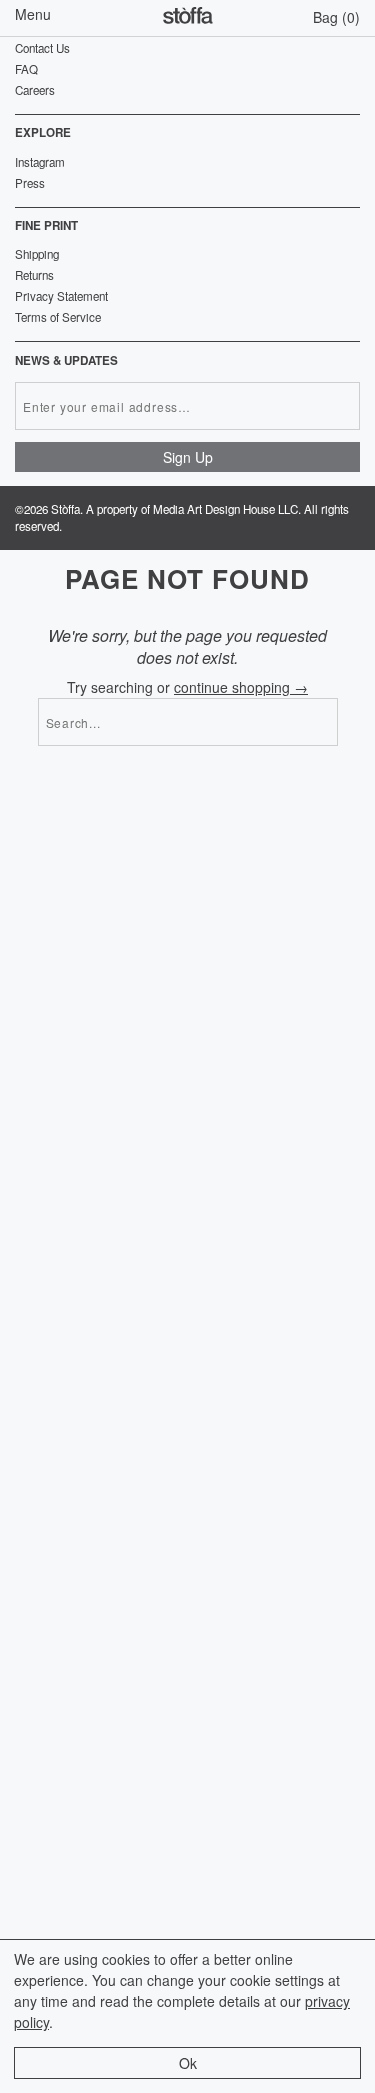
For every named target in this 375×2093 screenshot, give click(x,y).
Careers (35, 90)
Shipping (37, 254)
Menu (33, 14)
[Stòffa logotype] (188, 18)
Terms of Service (58, 317)
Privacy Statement (61, 296)
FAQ (26, 69)
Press (30, 183)
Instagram (40, 162)
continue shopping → (241, 687)
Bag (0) (336, 17)
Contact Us (42, 48)
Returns (34, 275)
